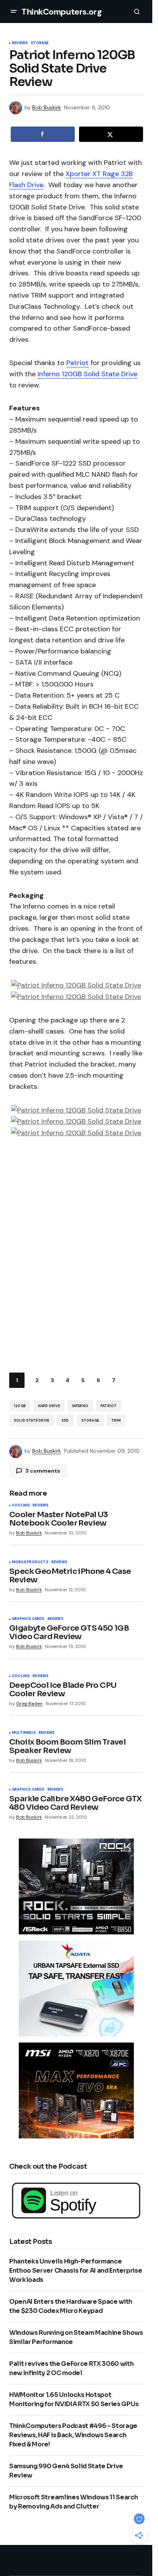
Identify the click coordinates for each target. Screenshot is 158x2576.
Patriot (77, 363)
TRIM (116, 1421)
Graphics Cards (28, 1619)
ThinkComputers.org (62, 12)
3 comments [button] (43, 1471)
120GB (20, 1406)
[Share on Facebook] (43, 134)
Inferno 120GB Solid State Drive (87, 374)
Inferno (80, 1406)
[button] (14, 12)
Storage (39, 43)
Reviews (20, 43)
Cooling (21, 1506)
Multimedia (24, 1733)
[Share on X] (111, 134)
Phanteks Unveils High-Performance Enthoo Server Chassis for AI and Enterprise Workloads (76, 2271)
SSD (65, 1421)
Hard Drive (49, 1406)
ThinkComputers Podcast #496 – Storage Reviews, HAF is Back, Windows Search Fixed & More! (73, 2435)
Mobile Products (30, 1562)
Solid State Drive (31, 1421)
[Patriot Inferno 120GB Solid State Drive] (76, 985)
